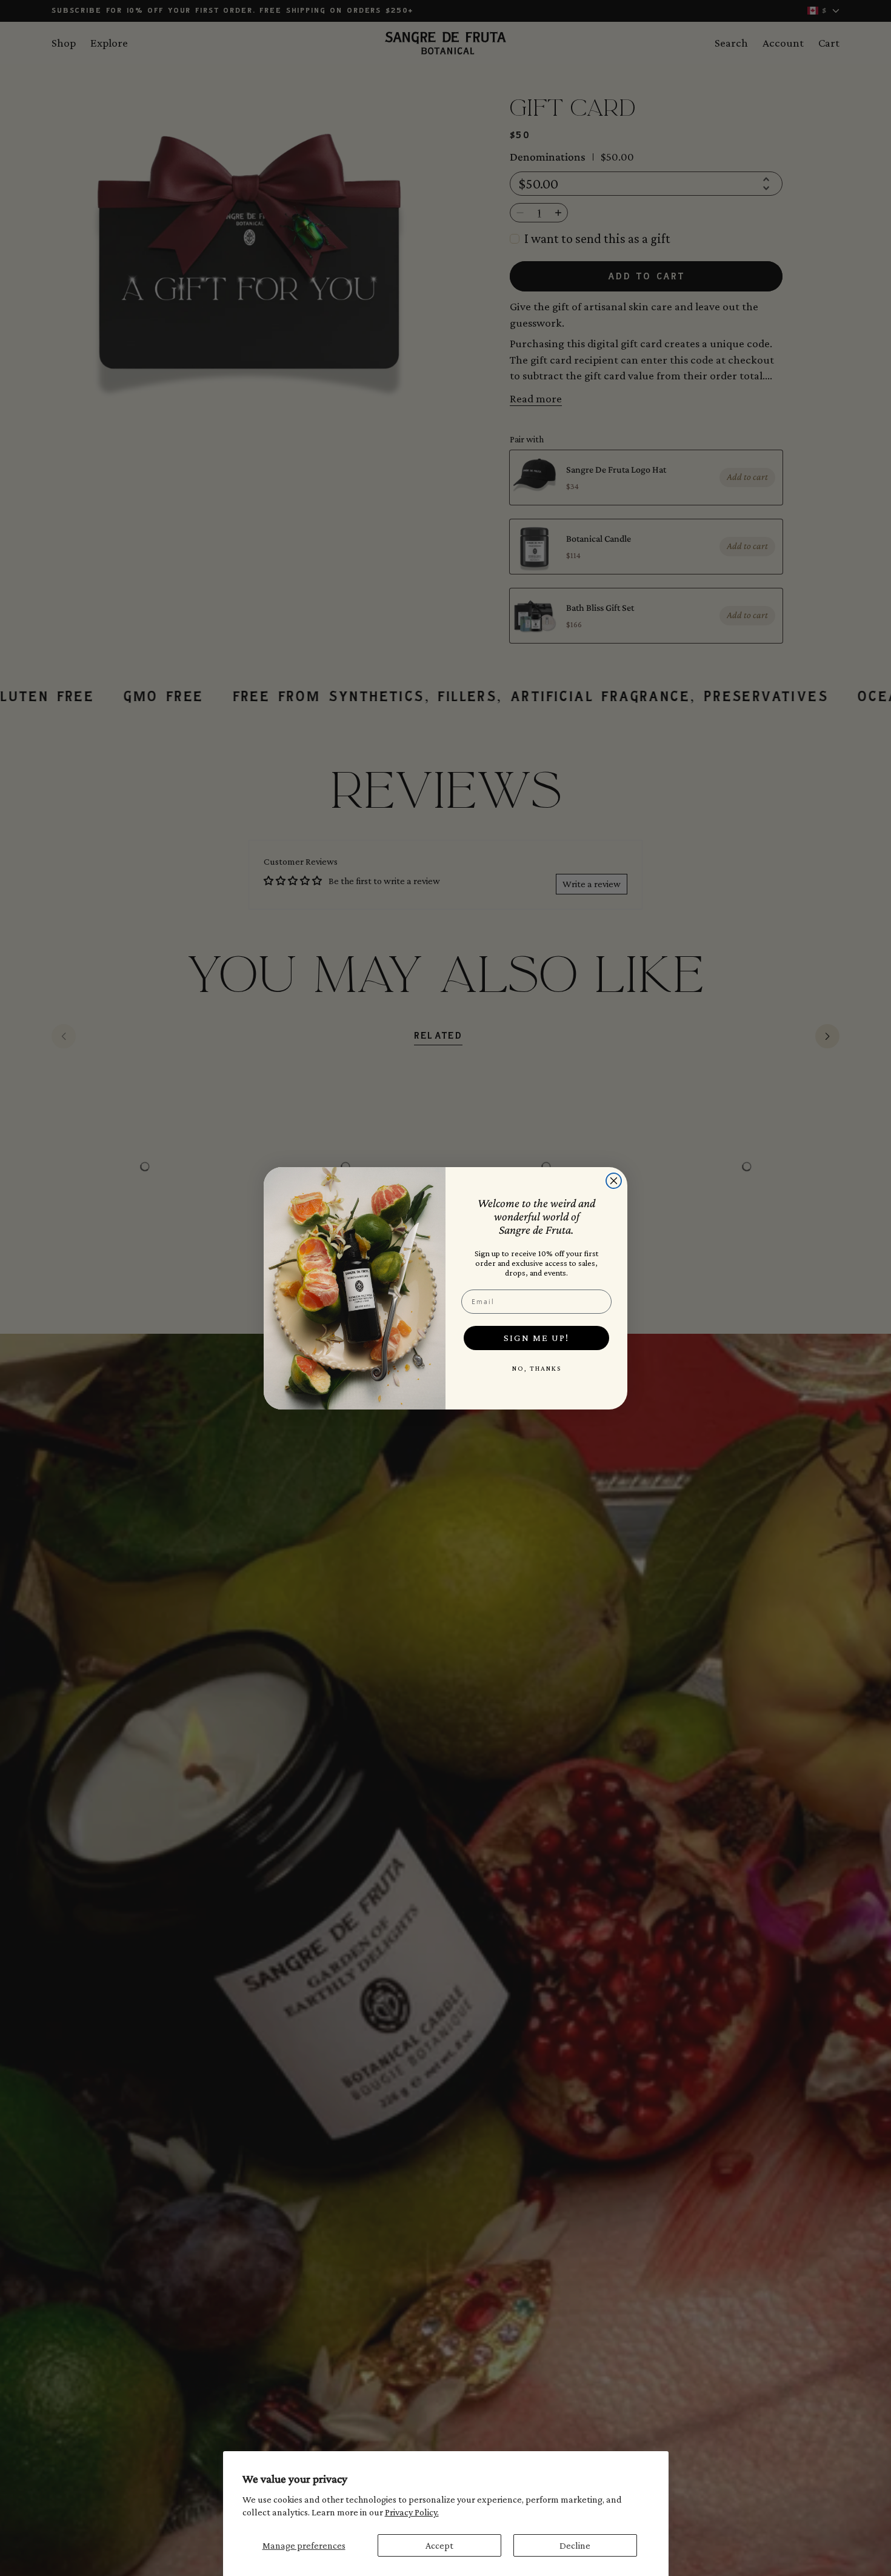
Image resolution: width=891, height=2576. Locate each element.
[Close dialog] (614, 1181)
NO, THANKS (537, 1368)
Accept (439, 2545)
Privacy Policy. (412, 2512)
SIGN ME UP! (536, 1338)
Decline (575, 2545)
